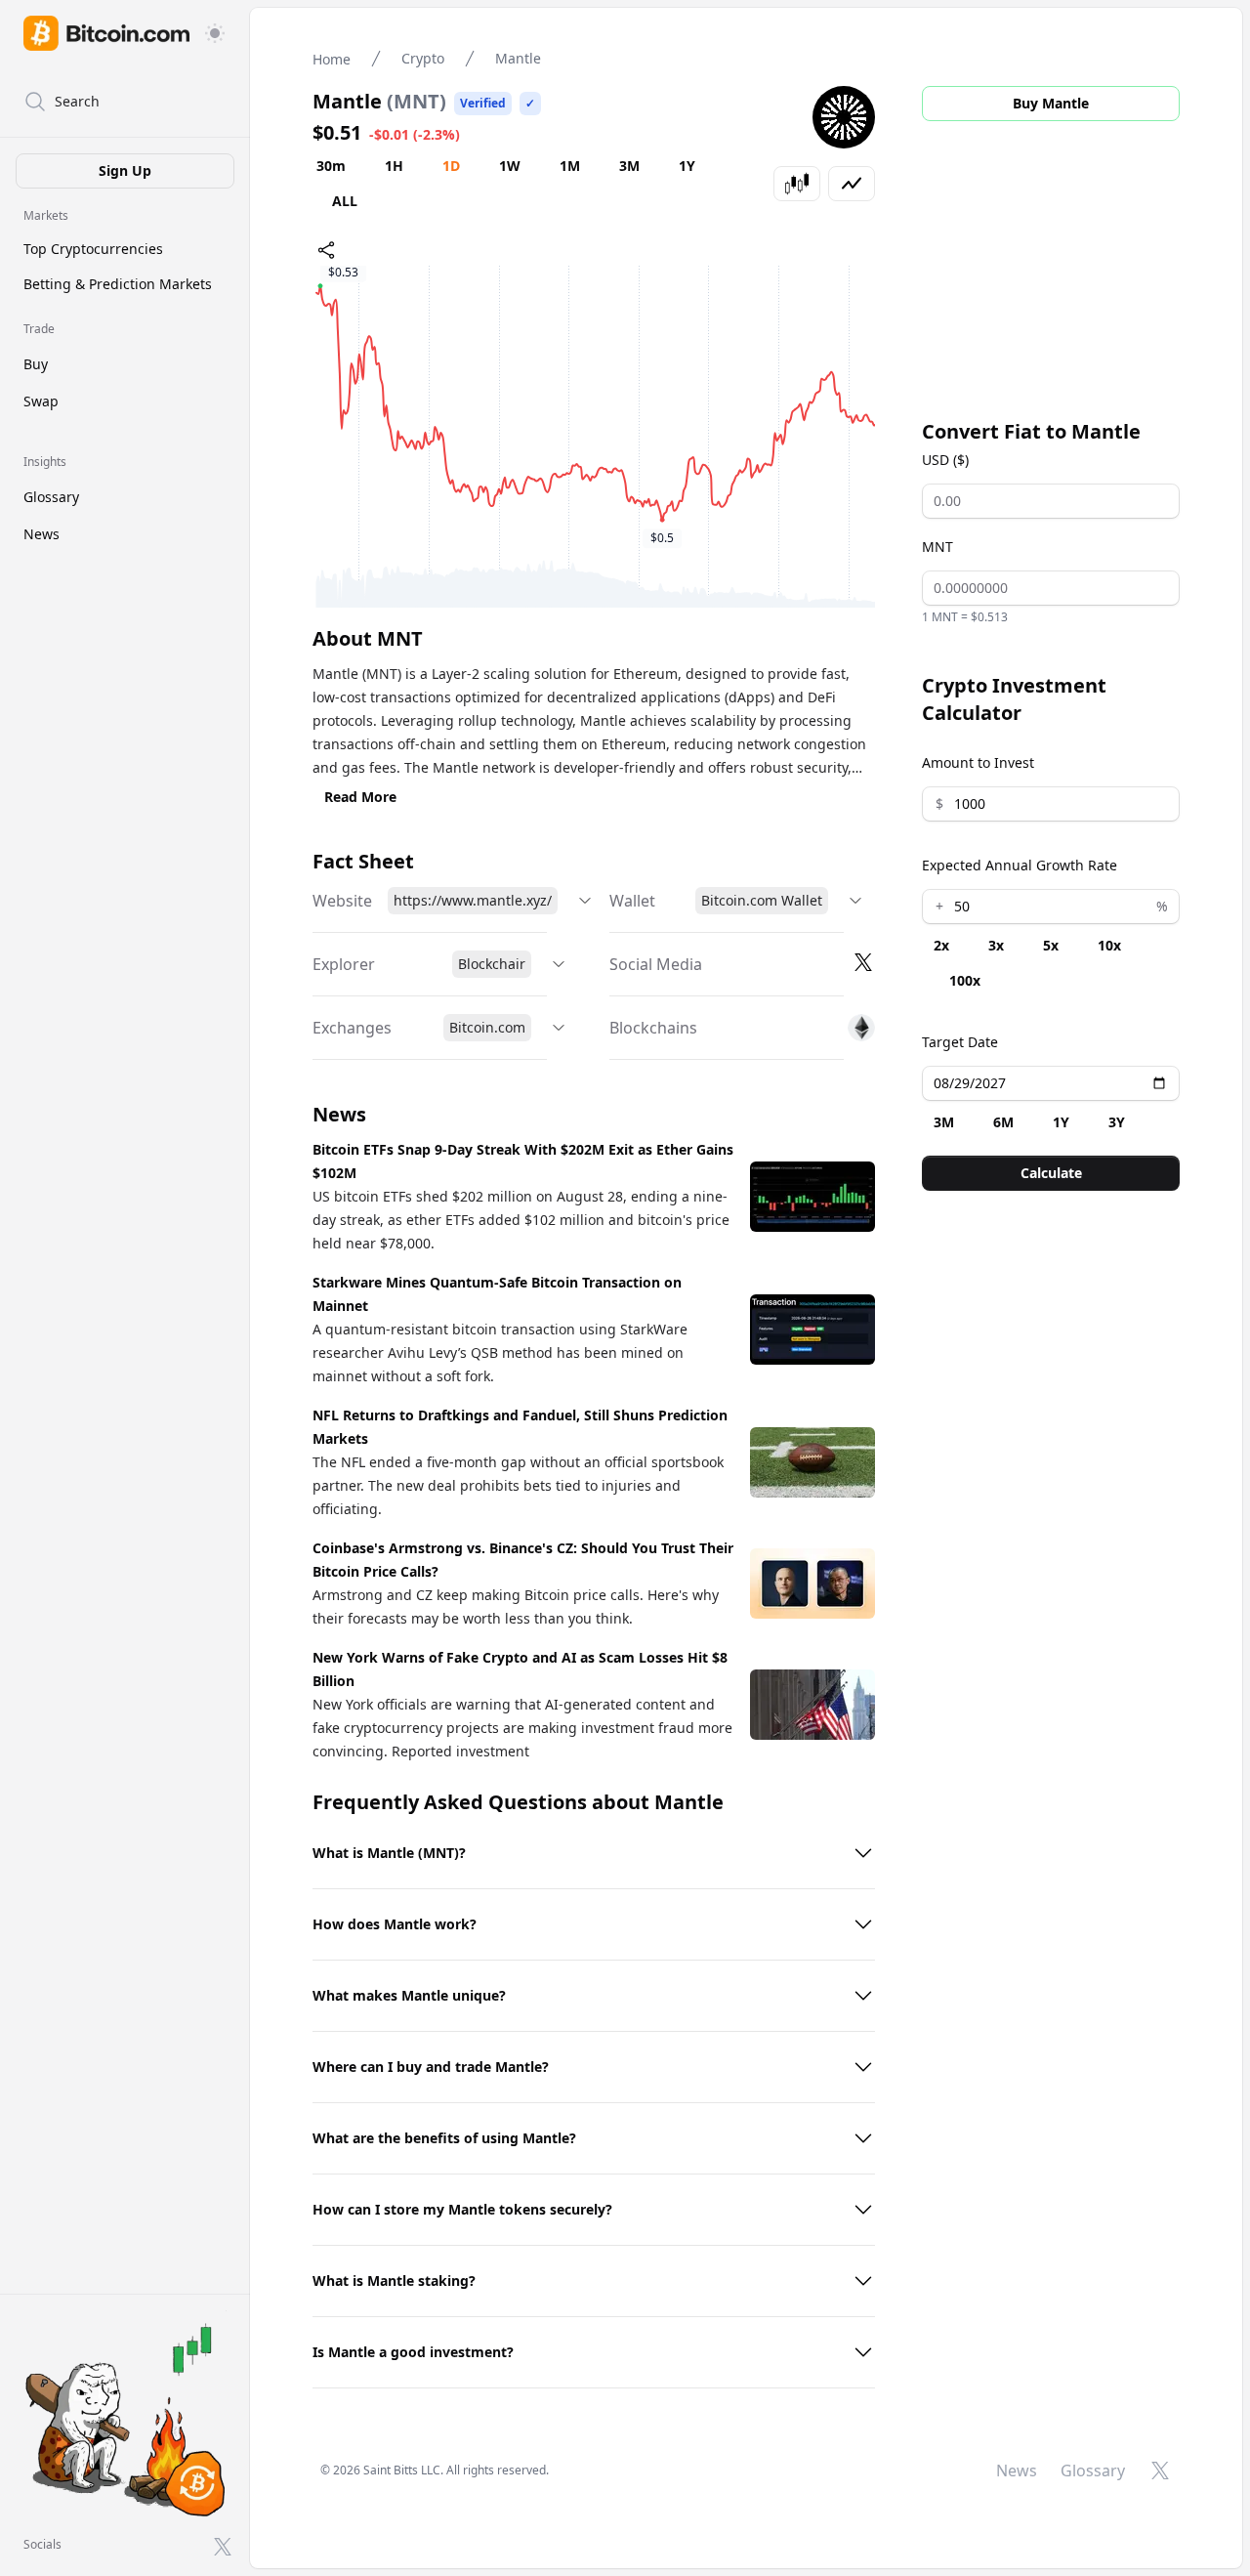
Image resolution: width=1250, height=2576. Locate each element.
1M (570, 166)
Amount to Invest (978, 762)
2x (941, 945)
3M (629, 166)
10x (1109, 945)
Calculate (1051, 1173)
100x (965, 980)
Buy (36, 364)
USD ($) (945, 460)
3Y (1117, 1122)
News (42, 534)
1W (510, 166)
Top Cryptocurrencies (93, 249)
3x (996, 945)
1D (451, 166)
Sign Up (125, 170)
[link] (106, 33)
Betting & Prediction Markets (118, 284)
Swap (41, 401)
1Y (687, 166)
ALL (345, 201)
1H (394, 166)
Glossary (51, 497)
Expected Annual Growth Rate (1020, 865)
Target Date (960, 1042)
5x (1051, 945)
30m (331, 166)
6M (1003, 1122)
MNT (937, 547)
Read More (360, 797)
